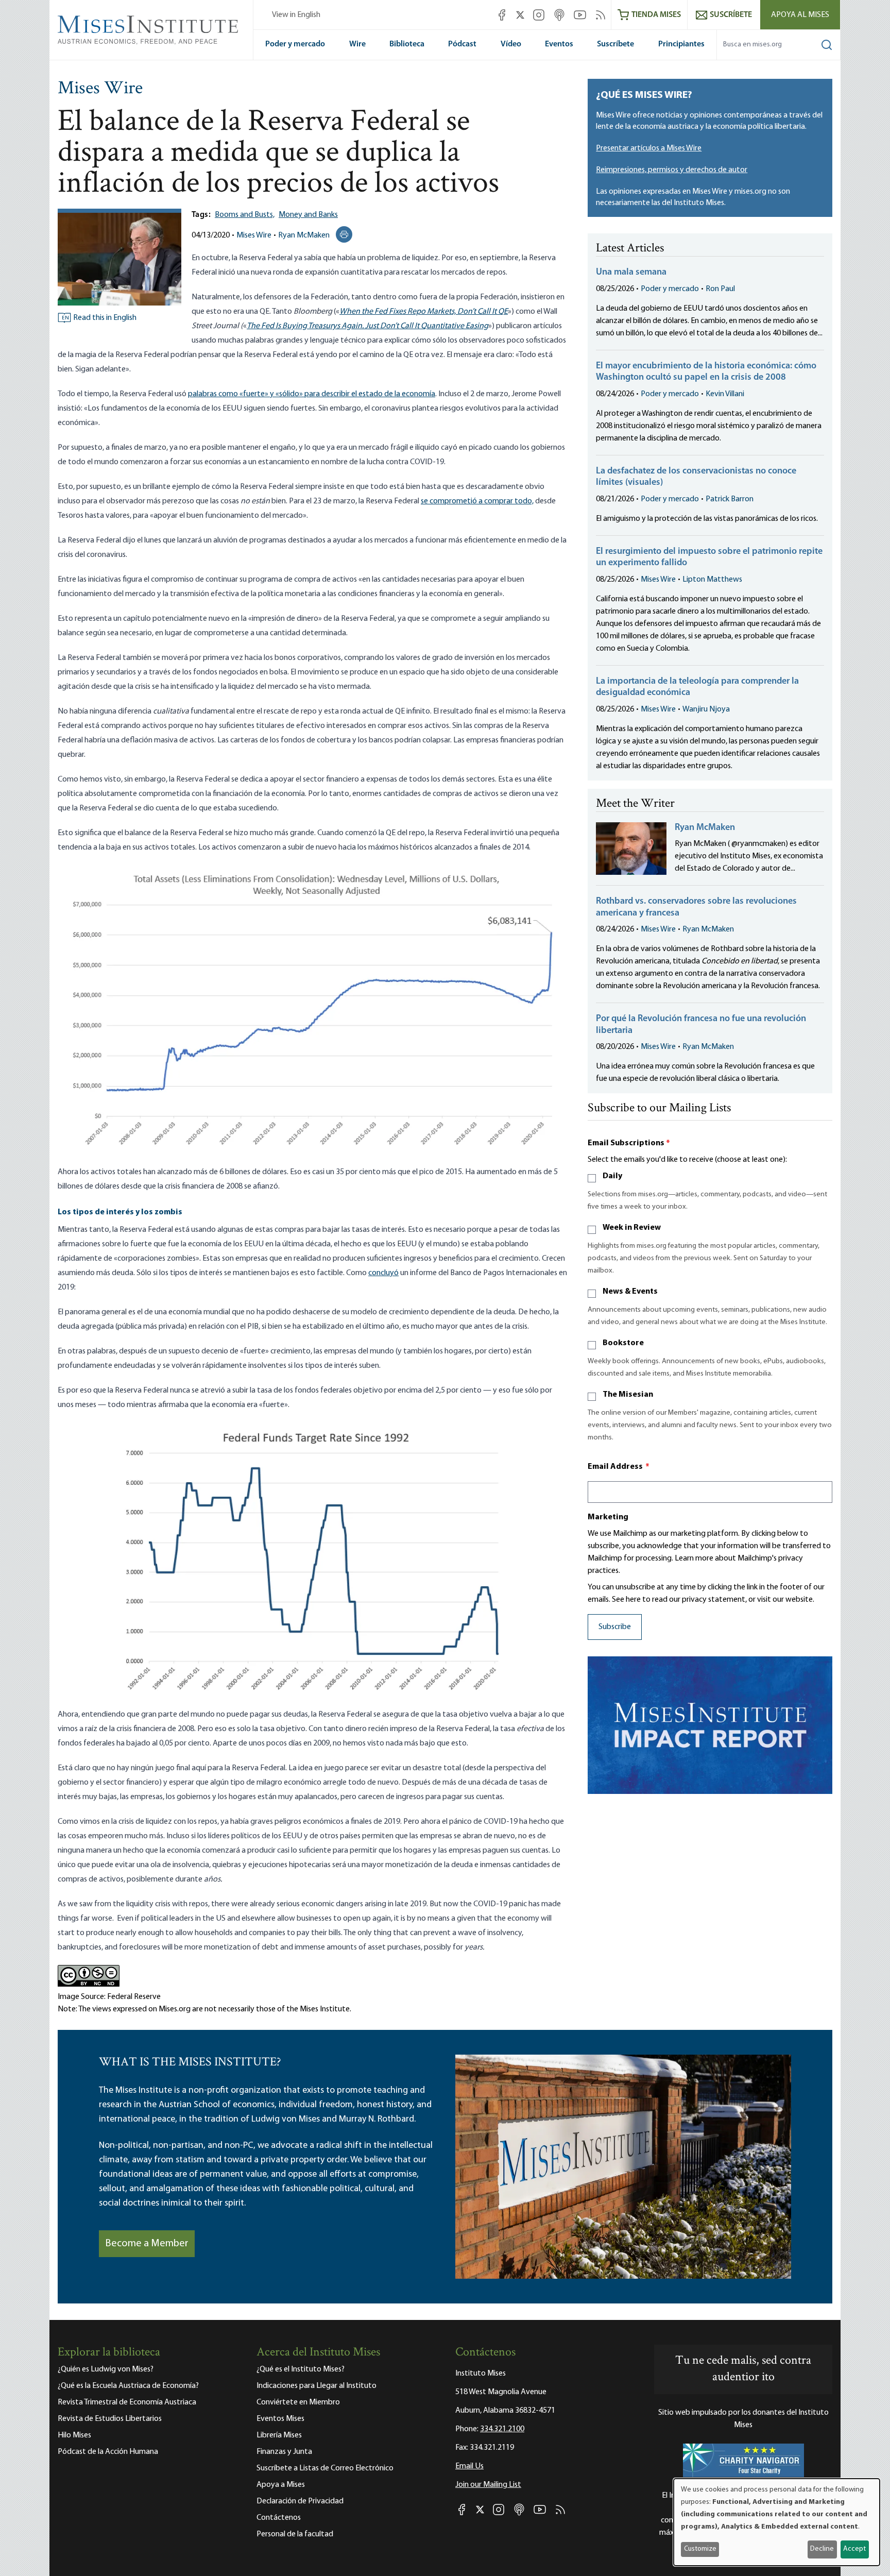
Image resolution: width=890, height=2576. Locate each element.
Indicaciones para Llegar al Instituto (316, 2386)
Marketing (608, 1517)
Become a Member (147, 2244)
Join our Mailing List (488, 2485)
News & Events (630, 1292)
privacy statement (714, 1600)
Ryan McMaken (304, 235)
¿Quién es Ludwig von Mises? (106, 2369)
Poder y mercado (295, 44)
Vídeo (511, 44)
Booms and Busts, (245, 215)
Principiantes (681, 44)
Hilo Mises (74, 2435)
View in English (296, 15)
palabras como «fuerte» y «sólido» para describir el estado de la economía (312, 394)
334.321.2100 (502, 2429)
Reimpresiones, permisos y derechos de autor (672, 170)
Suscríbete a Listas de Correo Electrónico (325, 2468)
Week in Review (632, 1228)
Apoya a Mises (281, 2485)
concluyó (383, 1273)
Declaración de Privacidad (300, 2501)
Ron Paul (720, 289)
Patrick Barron (730, 499)
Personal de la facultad (295, 2534)
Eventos (559, 44)
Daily (612, 1176)
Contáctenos (279, 2518)
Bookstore (623, 1343)
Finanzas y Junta (284, 2452)
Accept (854, 2549)
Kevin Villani (725, 394)
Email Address (619, 1467)
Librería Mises (279, 2435)
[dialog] (777, 2522)
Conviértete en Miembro (298, 2402)
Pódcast (462, 44)
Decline (822, 2549)
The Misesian (628, 1395)
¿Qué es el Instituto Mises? (301, 2369)
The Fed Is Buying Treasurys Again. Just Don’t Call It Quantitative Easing (367, 326)
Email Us (469, 2466)
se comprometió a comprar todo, (477, 501)
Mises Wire (100, 89)
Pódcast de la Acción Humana (108, 2452)
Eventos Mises (280, 2419)
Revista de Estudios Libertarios (110, 2419)
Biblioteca (407, 44)
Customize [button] (700, 2549)
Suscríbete (615, 44)
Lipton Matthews (712, 580)
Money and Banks (308, 215)
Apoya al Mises (800, 15)
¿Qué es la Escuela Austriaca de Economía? (128, 2386)
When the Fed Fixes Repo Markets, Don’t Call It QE (424, 312)
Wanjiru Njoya (706, 709)
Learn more (694, 1558)
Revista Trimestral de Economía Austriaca (127, 2402)
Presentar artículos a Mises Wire (649, 148)
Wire (357, 44)
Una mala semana (631, 273)
